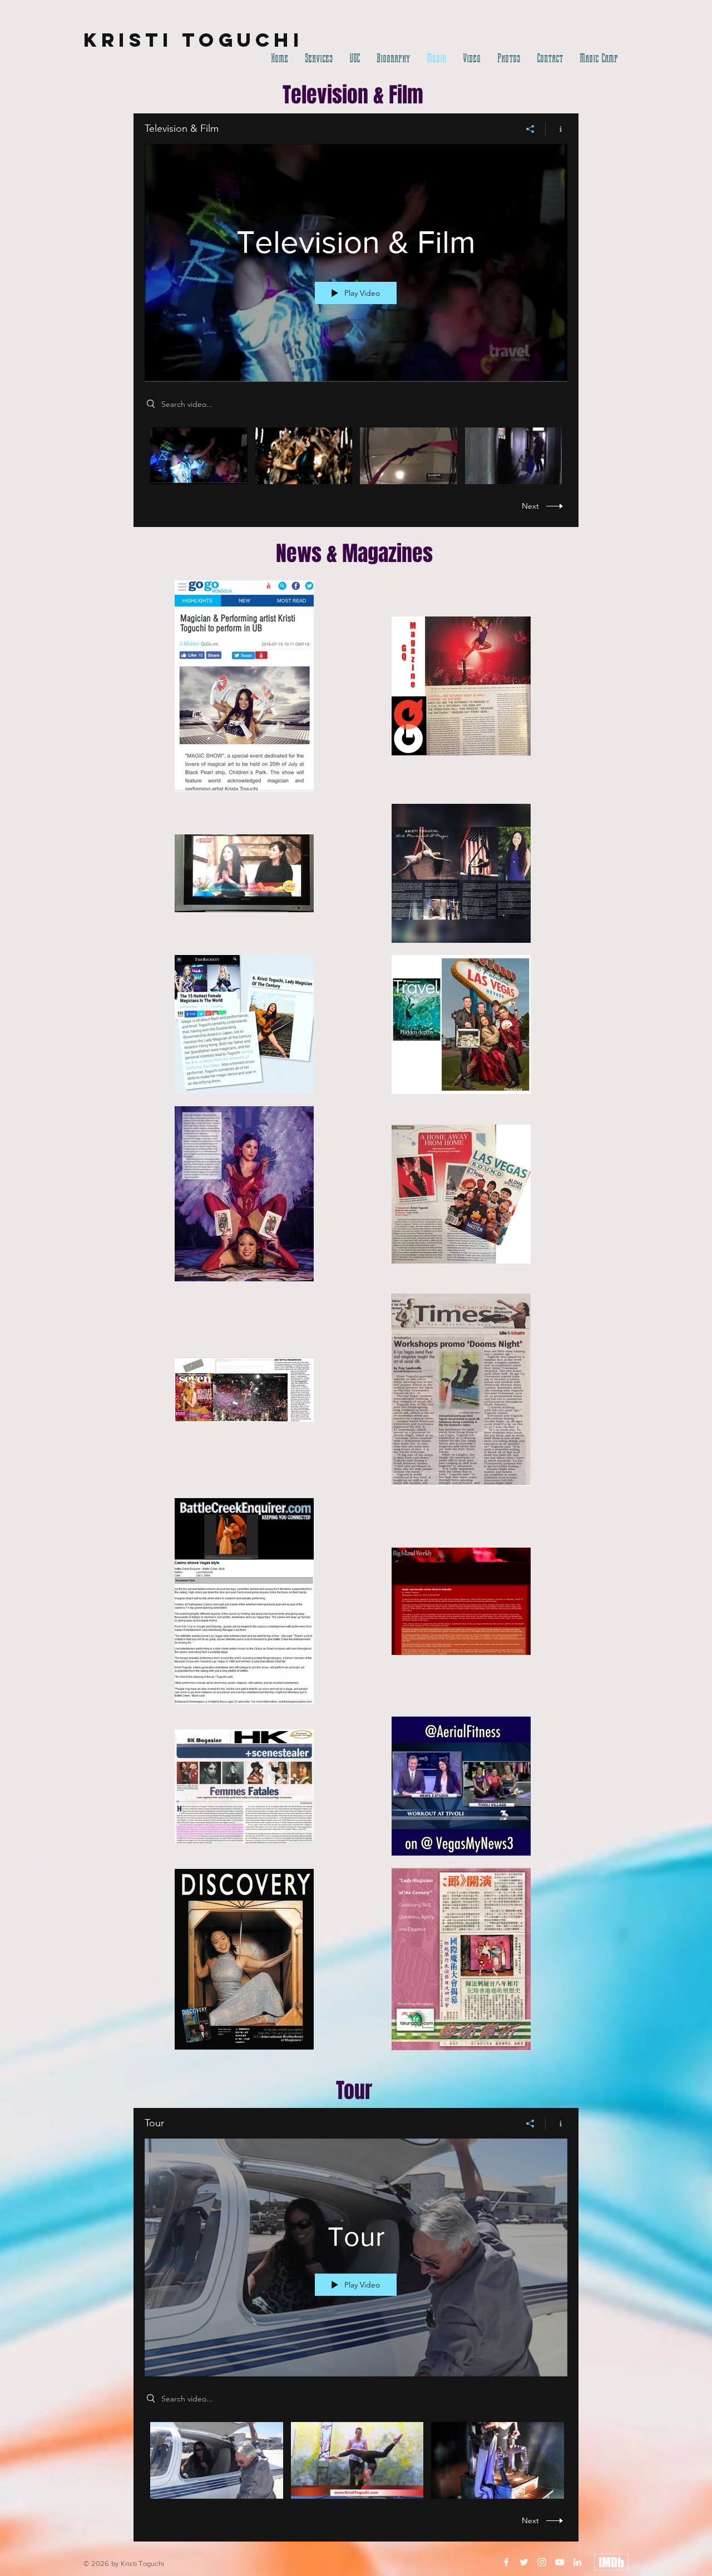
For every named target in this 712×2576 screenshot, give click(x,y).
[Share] (530, 129)
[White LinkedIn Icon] (577, 2562)
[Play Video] (199, 456)
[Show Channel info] (557, 129)
